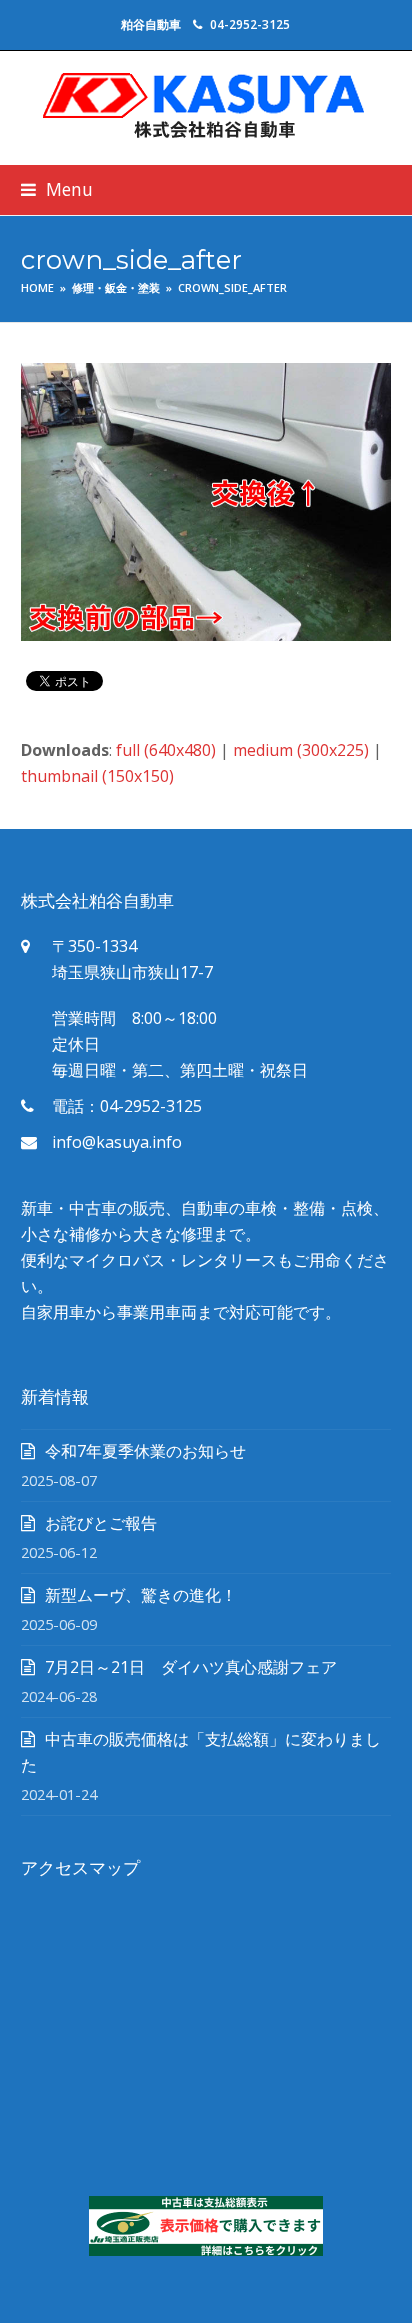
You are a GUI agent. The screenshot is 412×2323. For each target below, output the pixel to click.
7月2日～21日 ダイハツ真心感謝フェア (191, 1667)
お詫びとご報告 (101, 1523)
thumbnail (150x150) (97, 776)
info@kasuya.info (117, 1142)
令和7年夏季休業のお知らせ (145, 1451)
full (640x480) (166, 750)
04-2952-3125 (250, 24)
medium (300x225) (301, 750)
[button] (57, 189)
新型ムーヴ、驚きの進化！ (141, 1595)
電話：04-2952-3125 (127, 1106)
